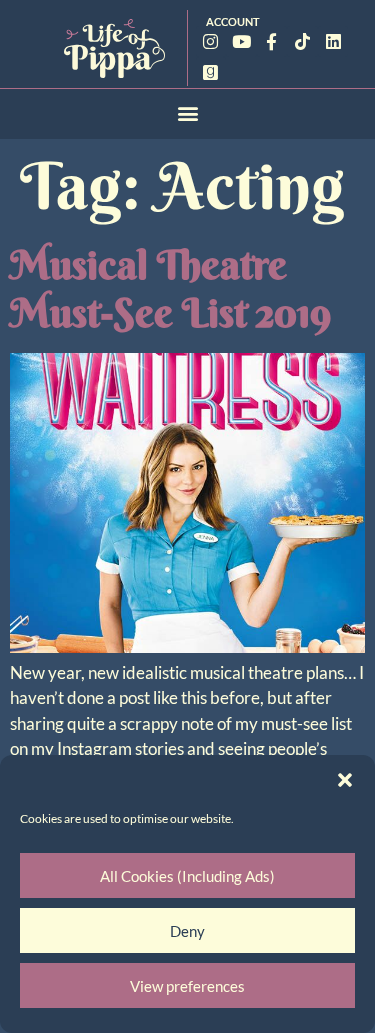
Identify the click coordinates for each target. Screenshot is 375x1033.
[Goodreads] (211, 72)
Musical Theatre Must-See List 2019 (170, 288)
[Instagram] (211, 41)
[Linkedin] (333, 41)
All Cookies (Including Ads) (187, 876)
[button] (345, 780)
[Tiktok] (302, 41)
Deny (187, 931)
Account (233, 21)
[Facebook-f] (272, 41)
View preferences (187, 986)
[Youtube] (241, 41)
